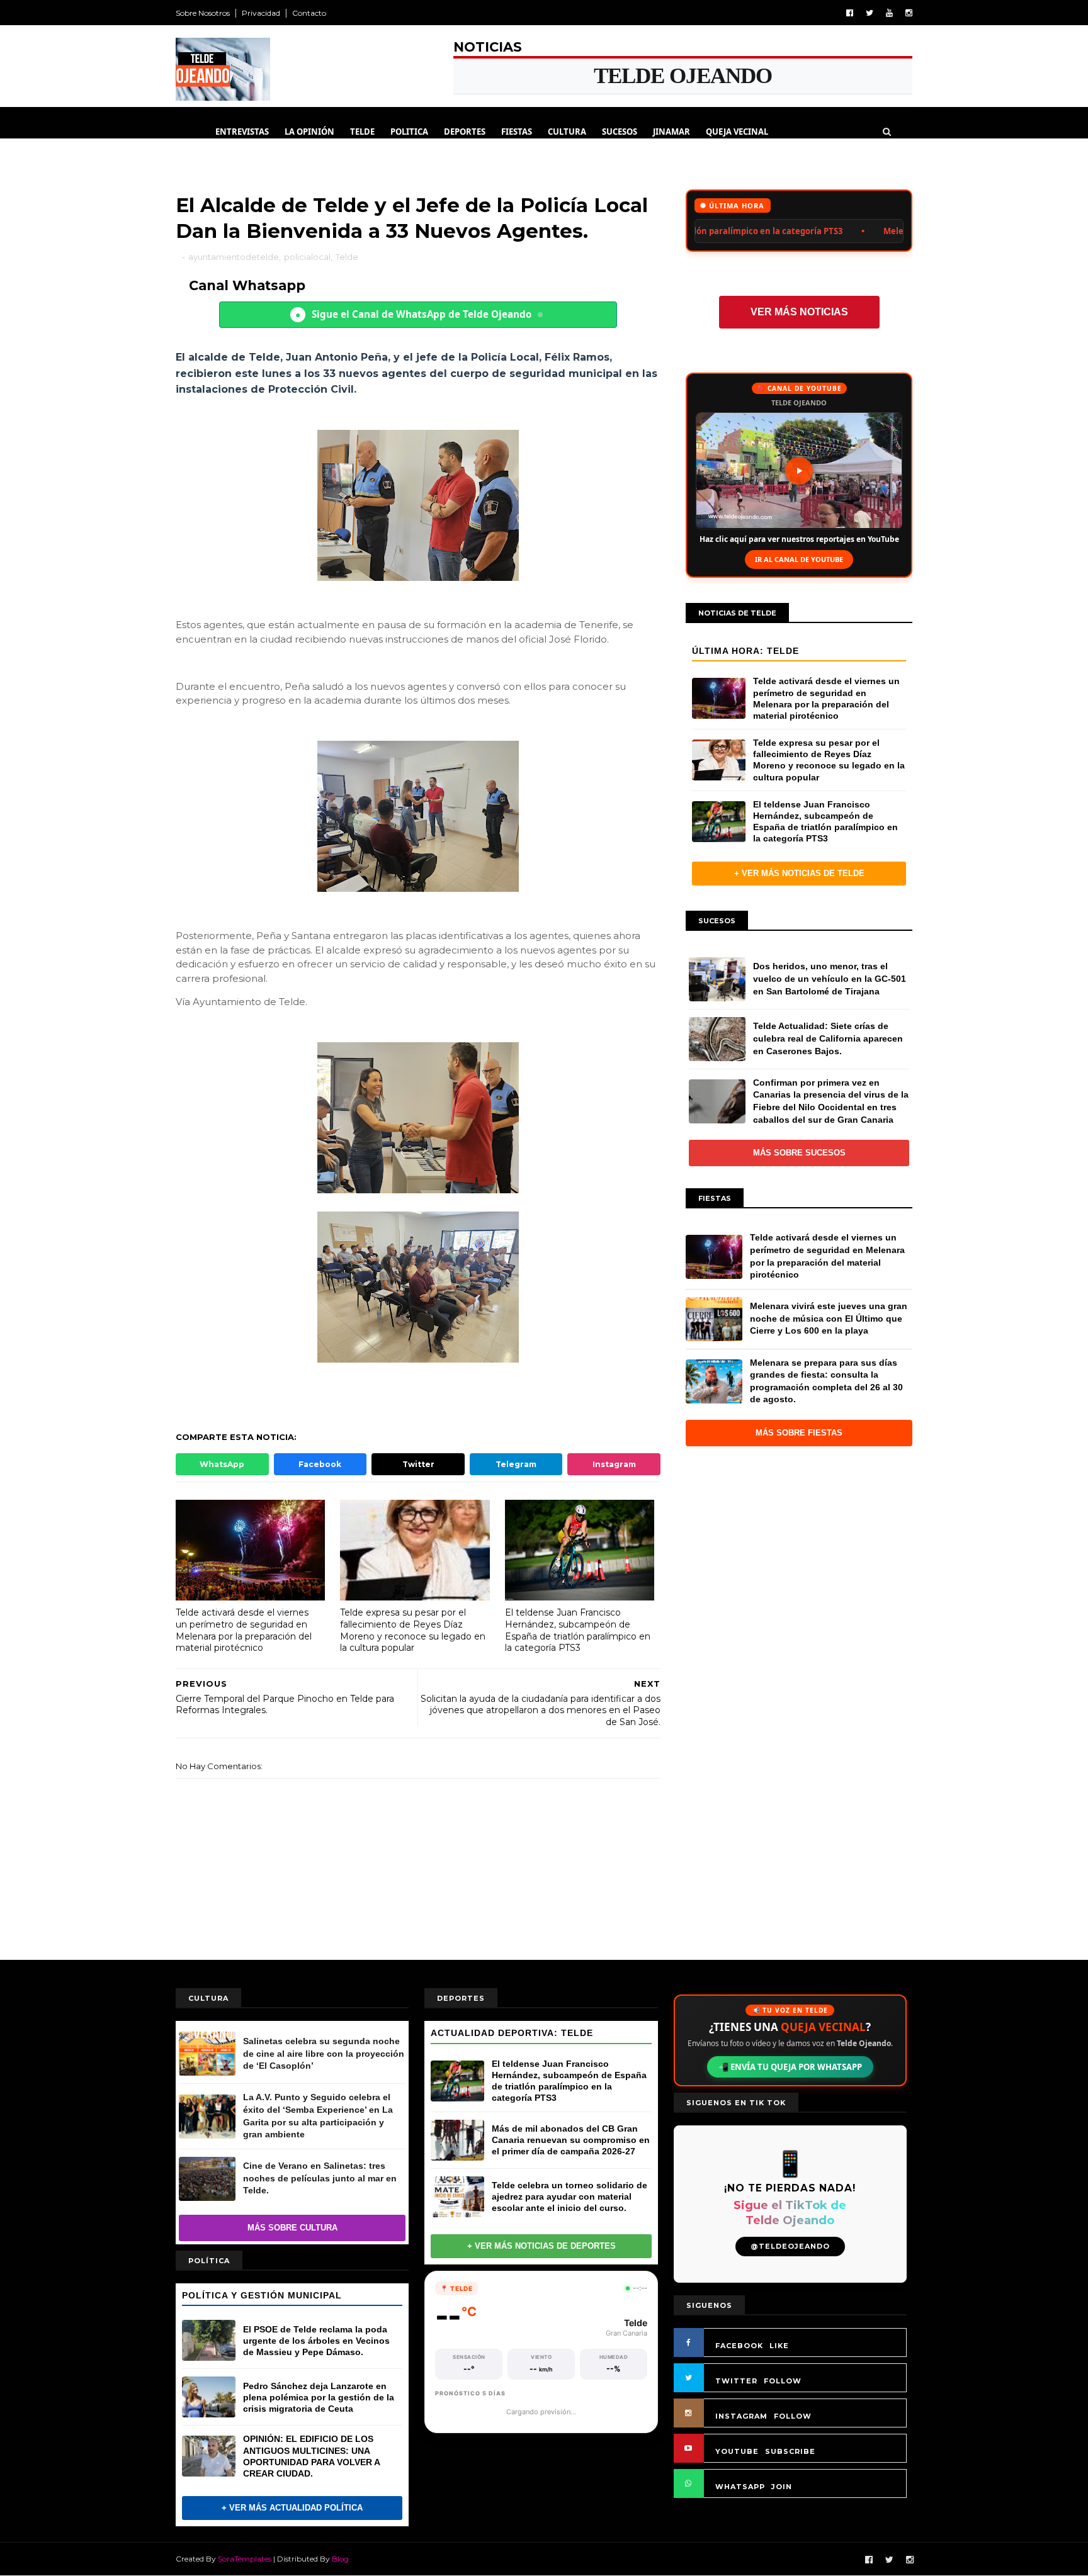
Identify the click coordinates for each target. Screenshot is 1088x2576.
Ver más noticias (799, 312)
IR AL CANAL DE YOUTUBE (799, 559)
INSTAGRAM (741, 2416)
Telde (362, 132)
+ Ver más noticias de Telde (799, 873)
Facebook (320, 1464)
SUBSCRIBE (790, 2451)
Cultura (567, 132)
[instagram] (909, 13)
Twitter (418, 1464)
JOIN (782, 2487)
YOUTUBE (737, 2451)
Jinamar (671, 132)
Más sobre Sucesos (799, 1153)
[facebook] (850, 13)
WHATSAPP (740, 2487)
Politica (409, 132)
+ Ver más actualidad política (292, 2508)
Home (188, 132)
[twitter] (870, 13)
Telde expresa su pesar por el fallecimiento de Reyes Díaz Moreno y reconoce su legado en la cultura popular (413, 1630)
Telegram (516, 1464)
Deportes (465, 132)
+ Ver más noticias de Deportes (541, 2246)
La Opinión (309, 132)
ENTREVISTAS (242, 132)
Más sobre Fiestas (799, 1433)
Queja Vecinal (737, 132)
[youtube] (889, 13)
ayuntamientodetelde (234, 257)
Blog (340, 2559)
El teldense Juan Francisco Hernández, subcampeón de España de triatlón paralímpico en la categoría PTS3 (578, 1630)
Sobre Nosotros (203, 13)
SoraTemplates (245, 2559)
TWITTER (736, 2381)
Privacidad (261, 13)
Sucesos (620, 132)
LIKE (779, 2346)
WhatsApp (222, 1464)
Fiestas (517, 132)
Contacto (309, 13)
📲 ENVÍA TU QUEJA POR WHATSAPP (790, 2067)
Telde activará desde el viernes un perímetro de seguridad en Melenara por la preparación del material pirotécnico (244, 1630)
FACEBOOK (739, 2346)
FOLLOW (783, 2381)
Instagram (614, 1464)
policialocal (307, 257)
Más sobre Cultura (292, 2228)
